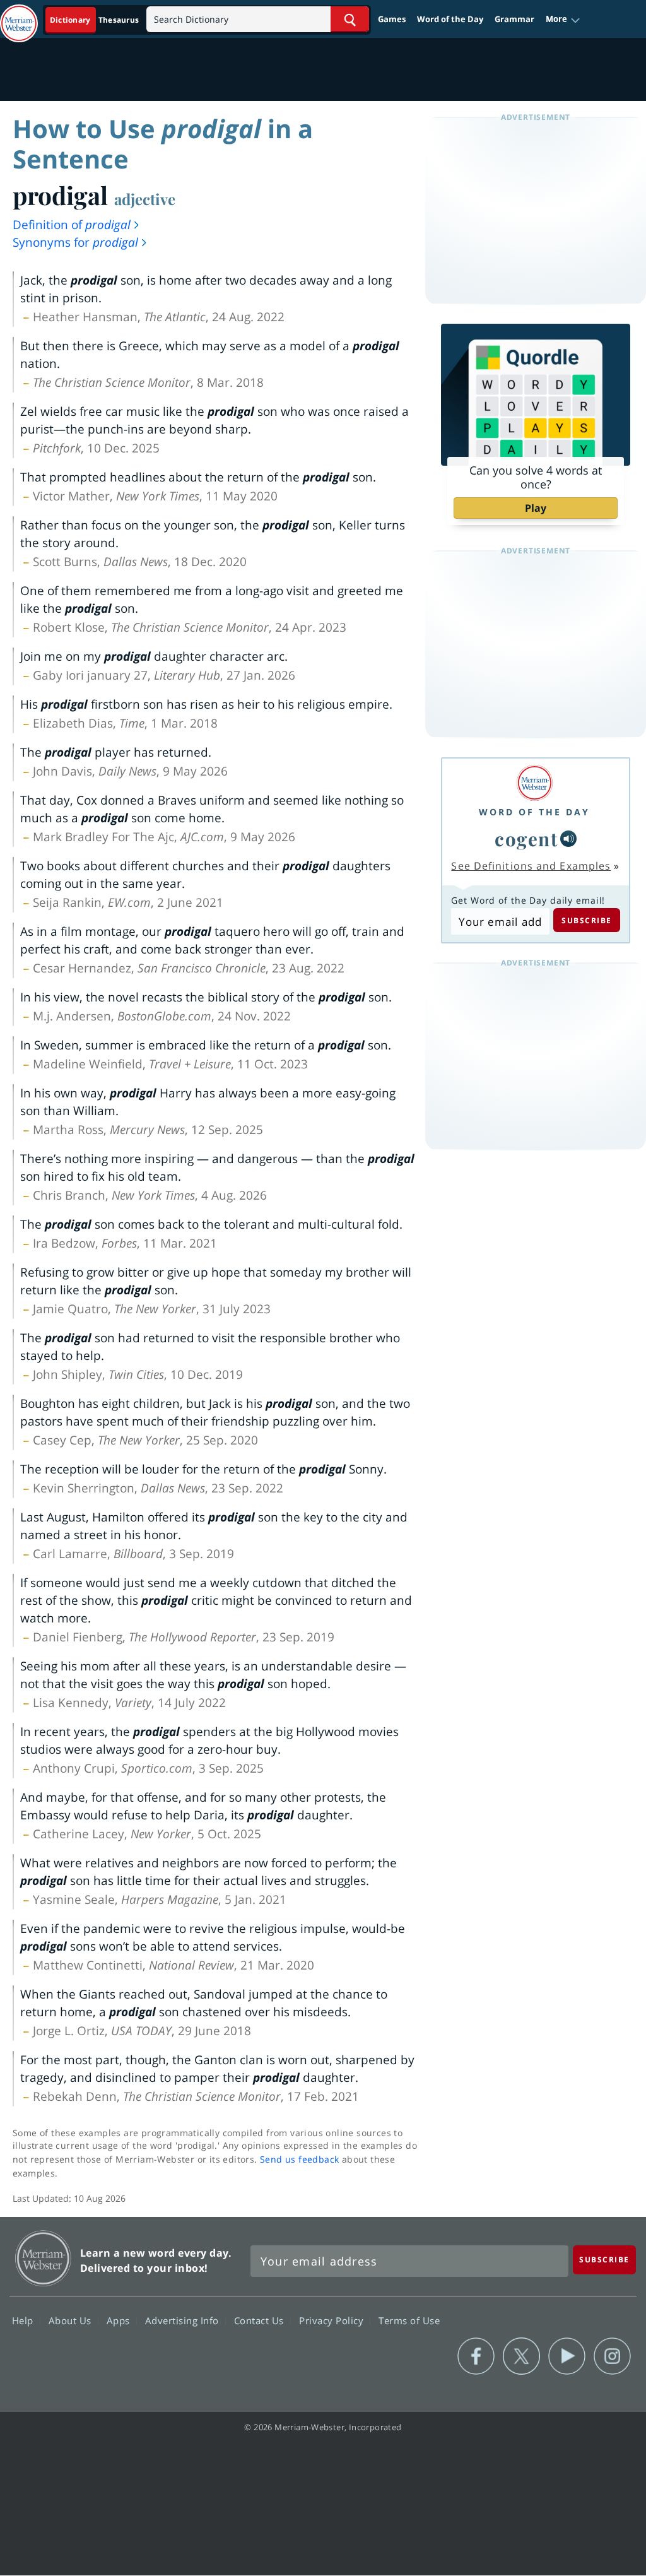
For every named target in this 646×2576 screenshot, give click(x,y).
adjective (145, 199)
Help (24, 2320)
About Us (72, 2320)
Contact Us (261, 2320)
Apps (120, 2320)
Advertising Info (184, 2320)
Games (392, 19)
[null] (568, 839)
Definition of (72, 225)
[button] (563, 20)
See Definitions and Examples (531, 866)
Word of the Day (450, 19)
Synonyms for (75, 242)
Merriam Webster (43, 2258)
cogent (526, 838)
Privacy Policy (333, 2320)
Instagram (612, 2356)
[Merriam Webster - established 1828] (19, 17)
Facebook (476, 2356)
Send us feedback (299, 2159)
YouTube (567, 2356)
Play (536, 508)
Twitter (521, 2356)
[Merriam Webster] (534, 783)
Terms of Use (409, 2320)
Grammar (514, 19)
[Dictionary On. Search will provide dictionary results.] (95, 20)
